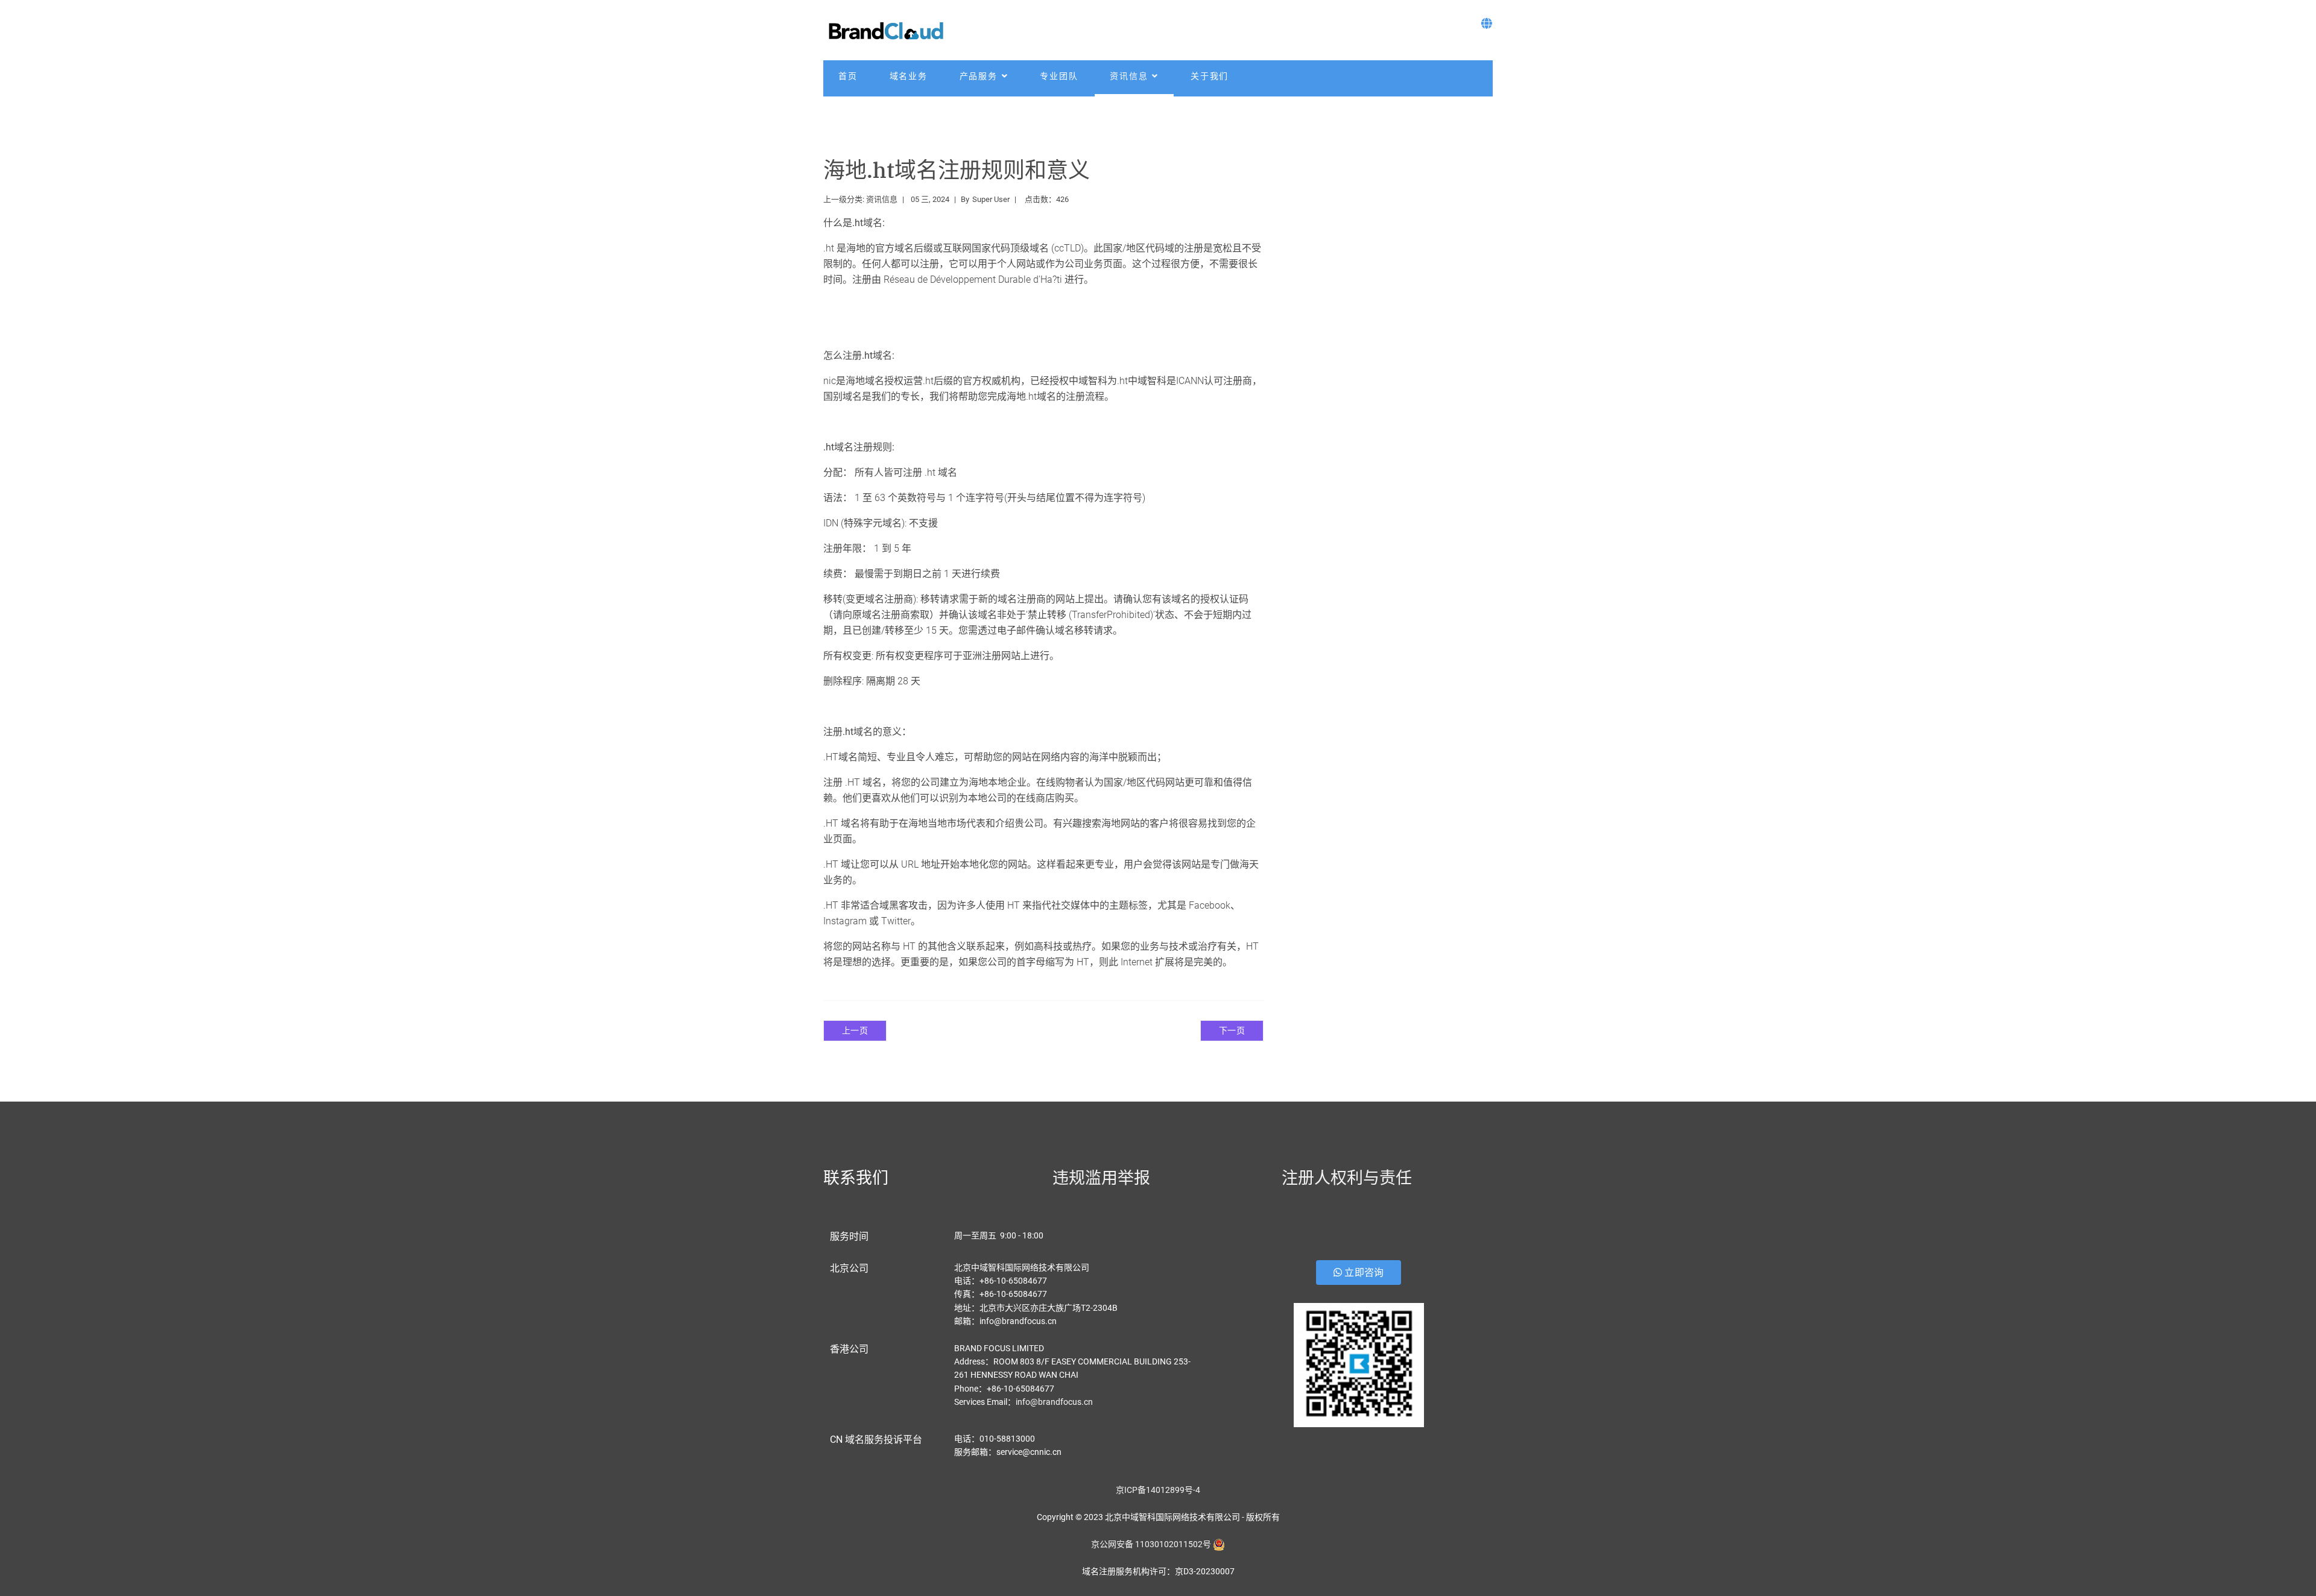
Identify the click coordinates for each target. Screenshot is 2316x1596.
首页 (848, 76)
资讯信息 (1129, 76)
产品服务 (979, 76)
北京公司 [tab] (849, 1268)
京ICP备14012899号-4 (1158, 1490)
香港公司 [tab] (849, 1349)
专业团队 (1059, 76)
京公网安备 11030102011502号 (1151, 1544)
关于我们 (1210, 76)
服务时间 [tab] (849, 1236)
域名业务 (909, 76)
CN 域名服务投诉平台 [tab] (876, 1440)
